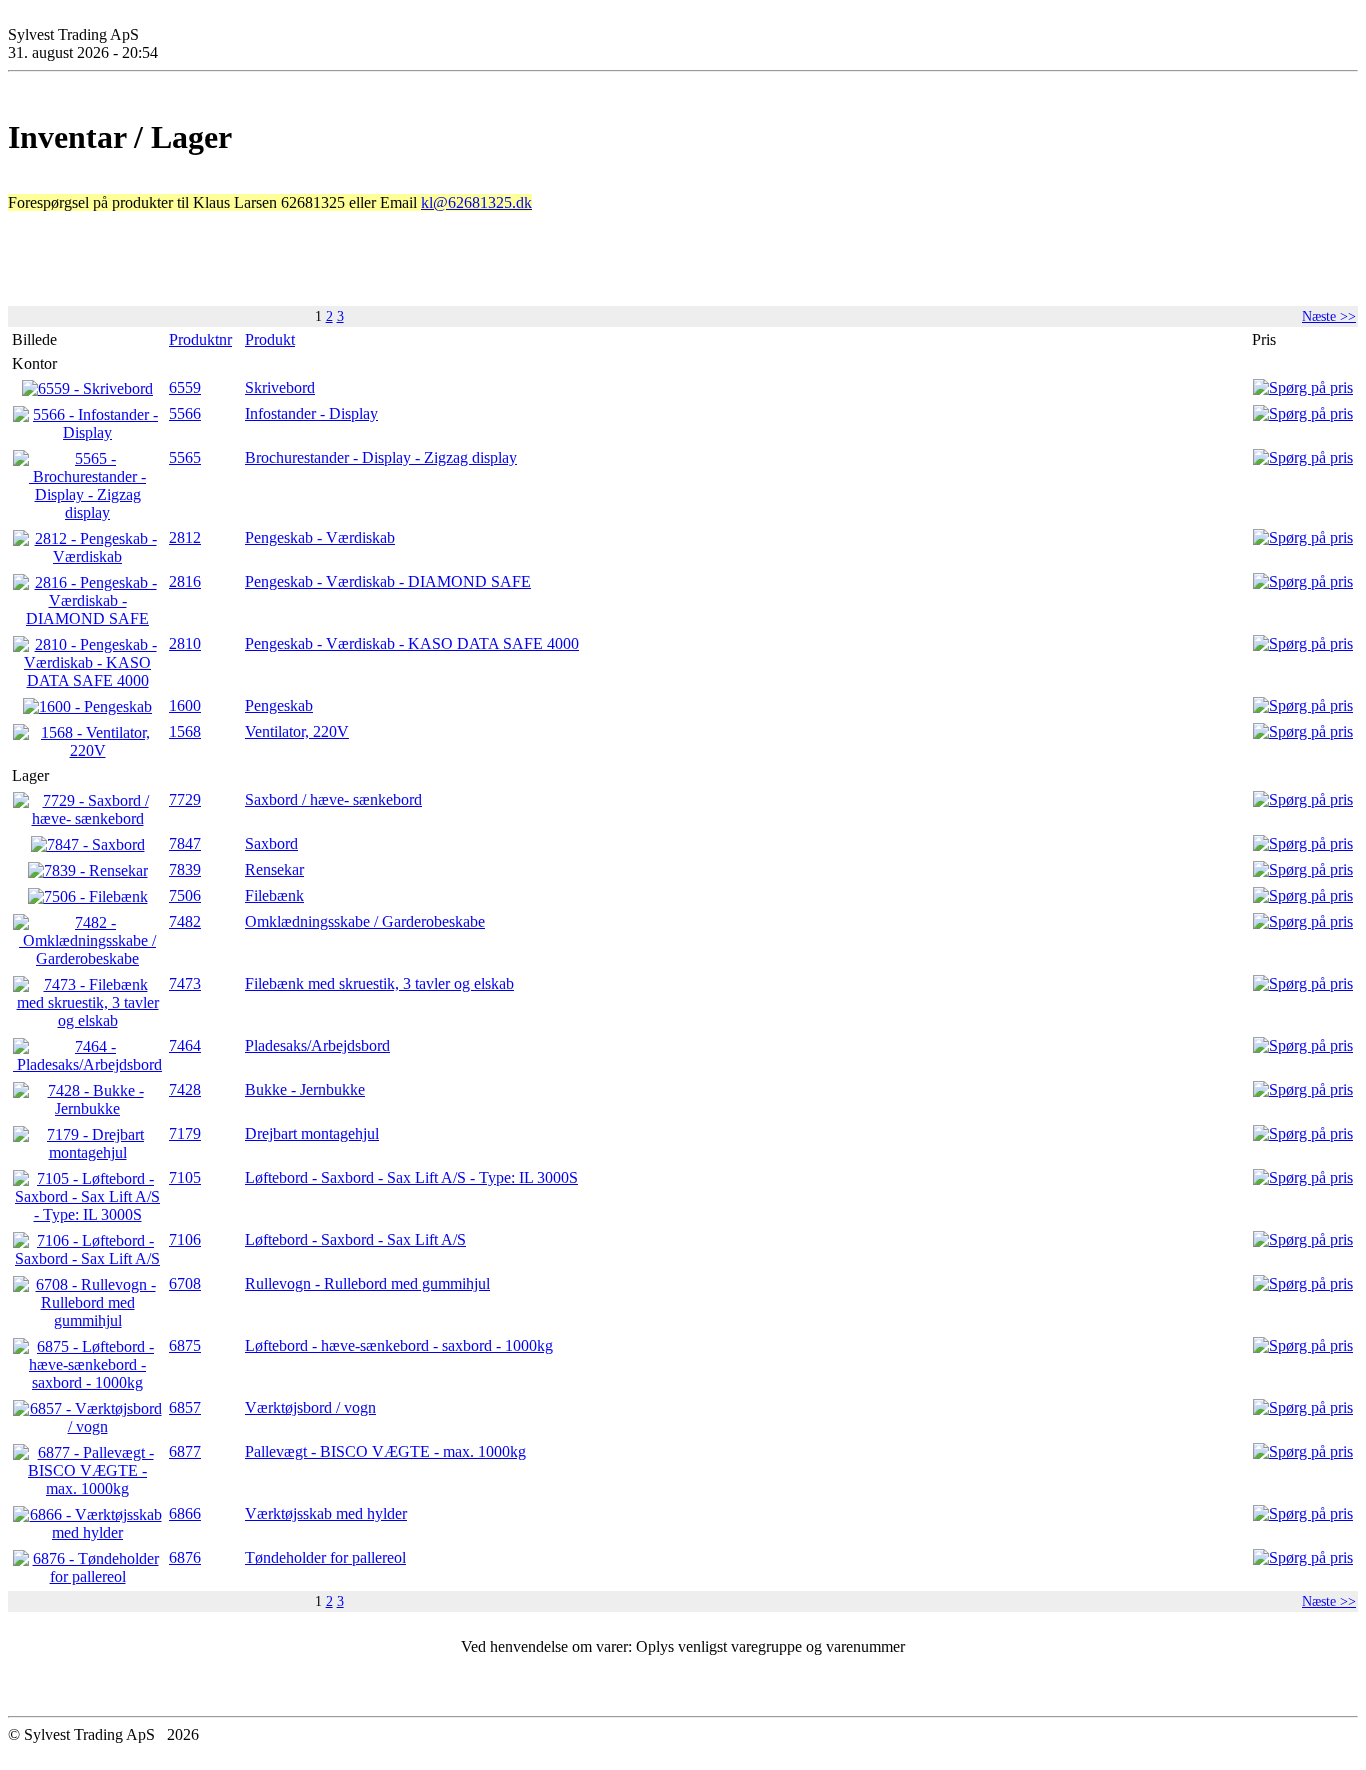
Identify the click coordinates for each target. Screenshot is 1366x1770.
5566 (185, 413)
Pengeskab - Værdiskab (320, 537)
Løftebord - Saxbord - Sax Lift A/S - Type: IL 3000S (411, 1177)
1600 (185, 705)
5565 (185, 457)
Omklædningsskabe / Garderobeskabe (365, 921)
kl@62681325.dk (476, 202)
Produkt (270, 339)
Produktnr (200, 339)
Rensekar (274, 869)
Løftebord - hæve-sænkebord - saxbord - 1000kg (399, 1345)
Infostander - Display (311, 413)
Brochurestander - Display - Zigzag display (381, 457)
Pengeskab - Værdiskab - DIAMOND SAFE (388, 581)
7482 (185, 921)
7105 (185, 1177)
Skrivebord (280, 387)
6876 (185, 1557)
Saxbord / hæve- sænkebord (333, 799)
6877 (185, 1451)
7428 (185, 1089)
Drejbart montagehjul (312, 1133)
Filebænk (274, 895)
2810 (185, 643)
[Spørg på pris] (1303, 387)
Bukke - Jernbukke (305, 1089)
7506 (185, 895)
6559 (185, 387)
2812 (185, 537)
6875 (185, 1345)
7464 (185, 1045)
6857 (185, 1407)
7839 (185, 869)
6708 (185, 1283)
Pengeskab (279, 705)
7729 (185, 799)
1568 (185, 731)
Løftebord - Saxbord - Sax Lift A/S (355, 1239)
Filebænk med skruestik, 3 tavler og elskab (379, 983)
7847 (185, 843)
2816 (185, 581)
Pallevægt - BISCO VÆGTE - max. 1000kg (385, 1451)
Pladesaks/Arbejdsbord (317, 1045)
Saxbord (271, 843)
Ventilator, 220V (297, 731)
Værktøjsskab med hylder (326, 1513)
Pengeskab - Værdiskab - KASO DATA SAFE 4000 (412, 643)
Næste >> (1329, 316)
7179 (185, 1133)
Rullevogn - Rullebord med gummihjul (367, 1283)
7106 (185, 1239)
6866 (185, 1513)
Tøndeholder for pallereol (325, 1557)
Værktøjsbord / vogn (310, 1407)
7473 (185, 983)
